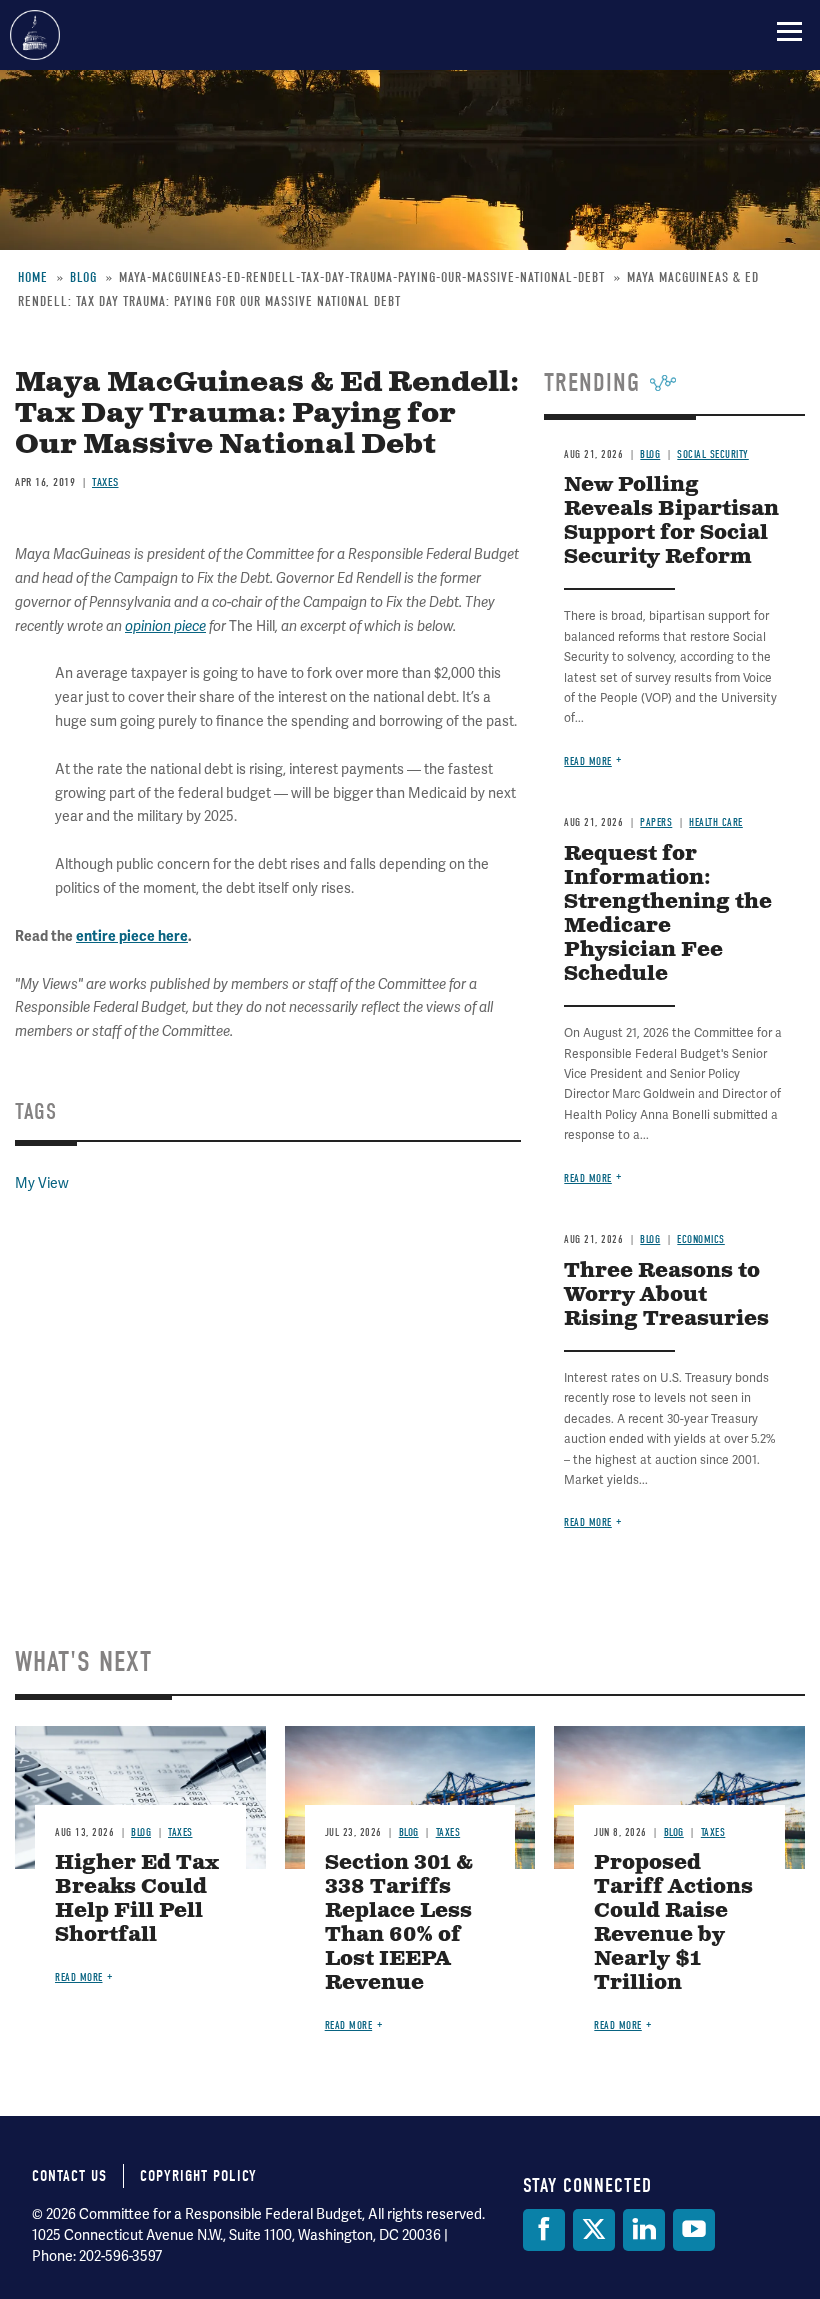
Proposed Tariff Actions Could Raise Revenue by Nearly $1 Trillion (673, 1923)
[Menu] (789, 31)
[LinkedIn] (644, 2230)
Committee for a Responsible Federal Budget (35, 35)
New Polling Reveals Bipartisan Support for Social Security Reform (671, 521)
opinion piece (165, 626)
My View (42, 1183)
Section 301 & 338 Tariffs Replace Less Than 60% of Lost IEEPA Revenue (399, 1923)
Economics (701, 1239)
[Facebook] (544, 2230)
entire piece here (132, 936)
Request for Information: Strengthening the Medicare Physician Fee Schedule (668, 914)
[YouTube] (694, 2230)
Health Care (716, 822)
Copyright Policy (198, 2176)
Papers (656, 822)
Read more (588, 761)
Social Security (713, 454)
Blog (650, 454)
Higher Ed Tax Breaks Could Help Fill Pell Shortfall (137, 1899)
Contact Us (69, 2176)
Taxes (105, 482)
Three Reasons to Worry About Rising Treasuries (666, 1295)
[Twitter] (594, 2230)
